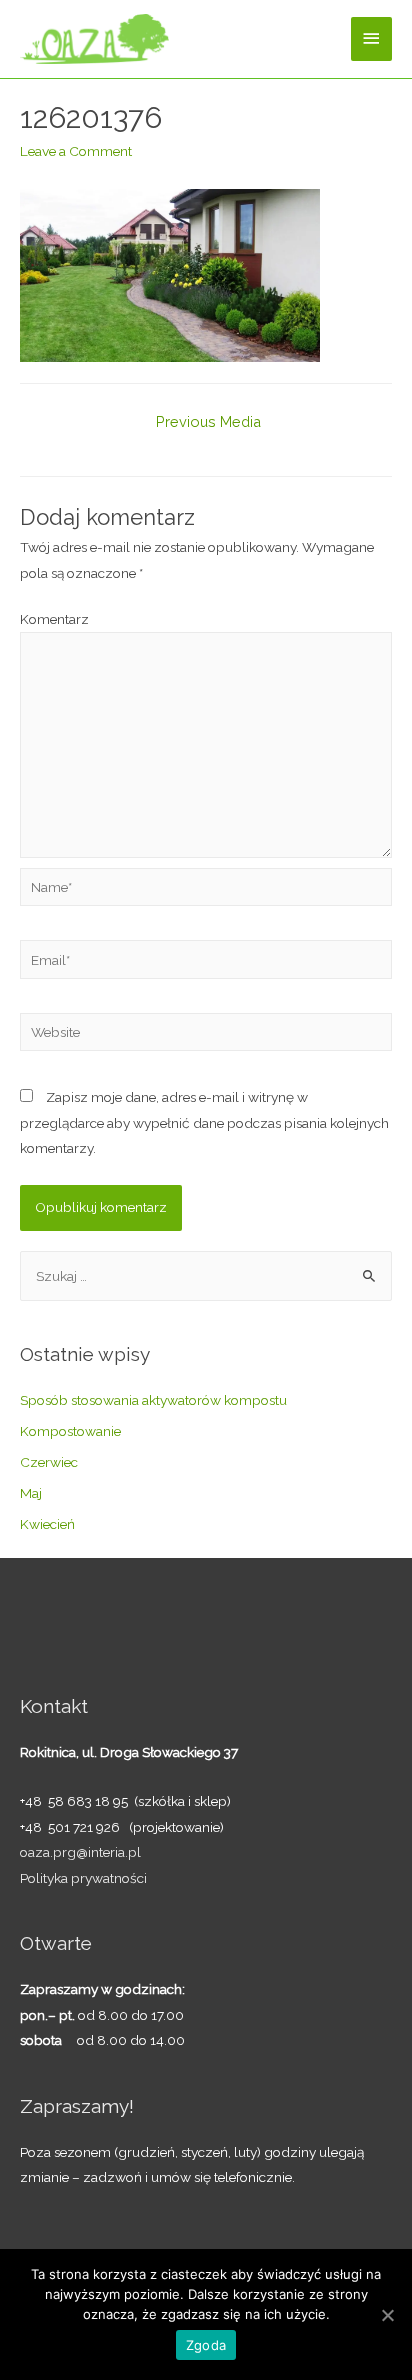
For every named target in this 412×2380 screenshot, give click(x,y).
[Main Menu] (372, 38)
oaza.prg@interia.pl (80, 1852)
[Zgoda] (387, 2315)
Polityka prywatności (83, 1878)
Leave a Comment (76, 151)
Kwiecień (47, 1524)
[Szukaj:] (206, 1276)
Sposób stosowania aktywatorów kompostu (153, 1400)
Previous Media (208, 421)
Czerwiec (49, 1462)
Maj (31, 1493)
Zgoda (206, 2345)
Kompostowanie (70, 1431)
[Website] (206, 1036)
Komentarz (54, 619)
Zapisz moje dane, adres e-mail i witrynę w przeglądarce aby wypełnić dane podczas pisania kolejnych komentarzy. (204, 1122)
